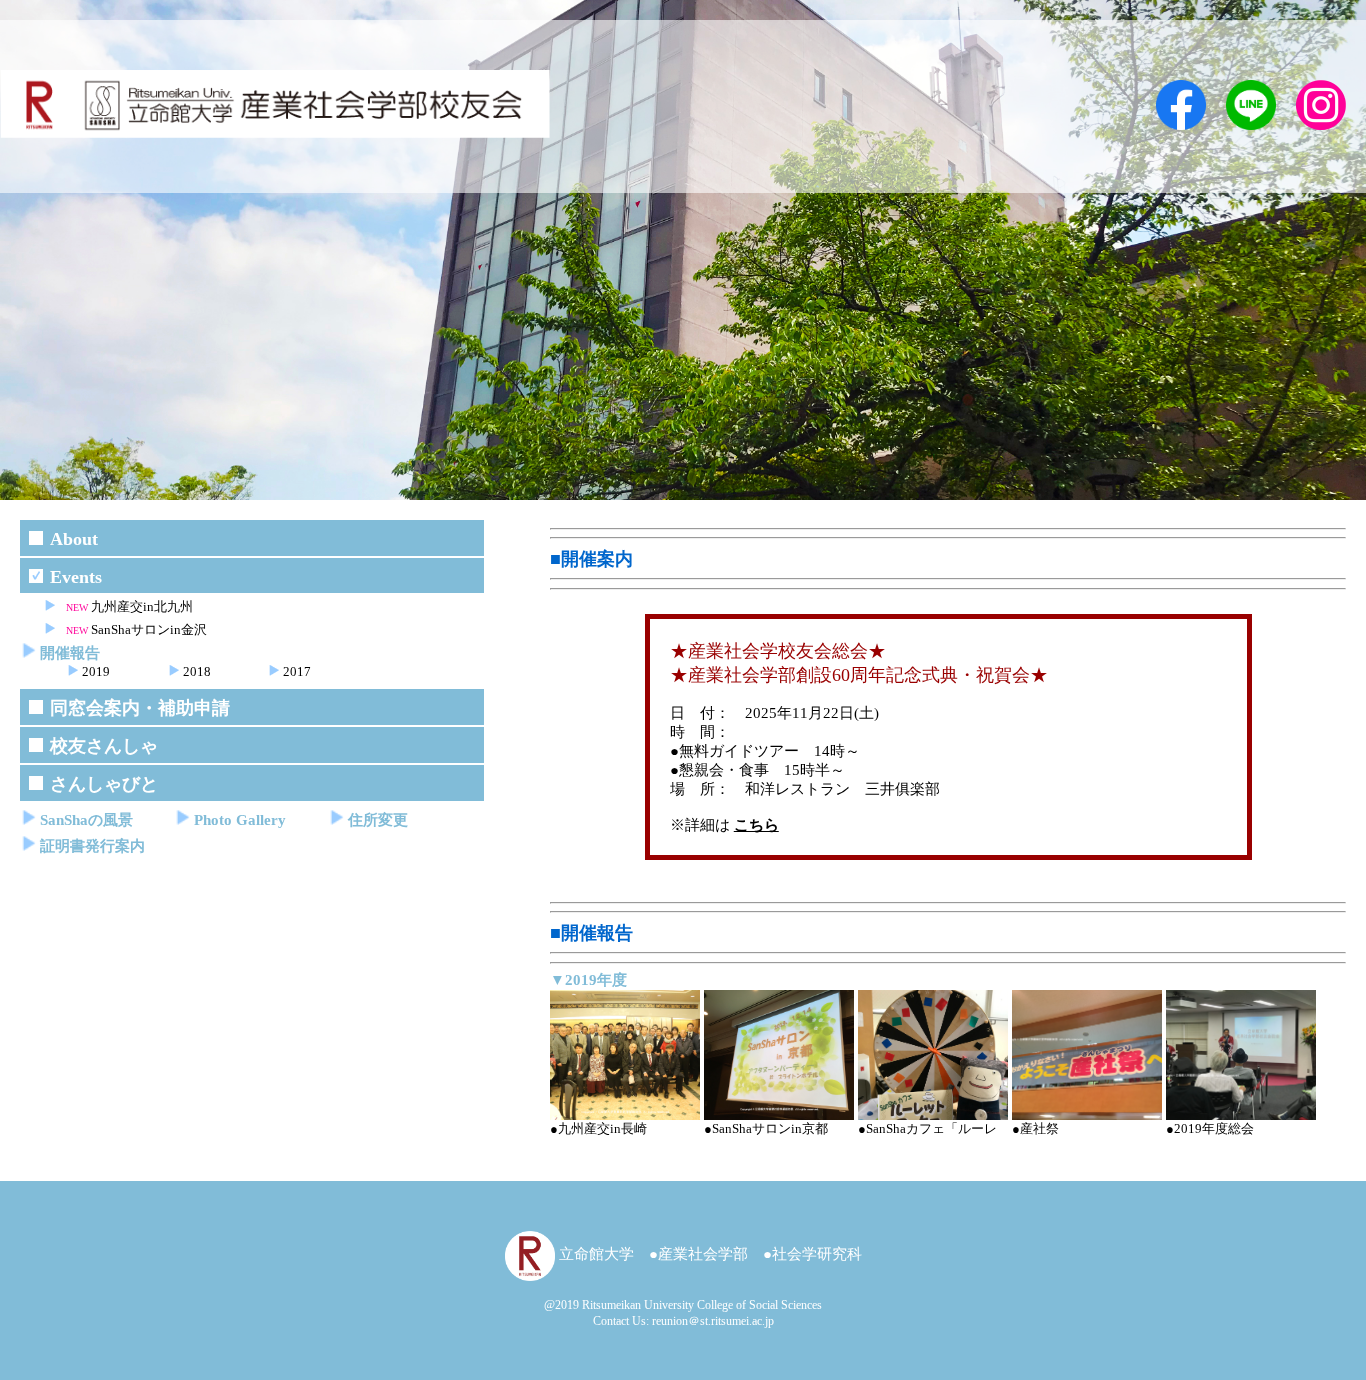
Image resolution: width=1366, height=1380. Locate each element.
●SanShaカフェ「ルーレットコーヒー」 (927, 1137)
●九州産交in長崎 (598, 1128)
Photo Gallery (240, 820)
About (74, 539)
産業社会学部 (703, 1254)
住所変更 (378, 820)
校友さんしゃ (104, 746)
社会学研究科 (817, 1254)
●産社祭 (1035, 1128)
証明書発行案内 (92, 846)
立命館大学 (594, 1254)
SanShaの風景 (86, 820)
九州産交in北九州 (142, 606)
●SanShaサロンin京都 (766, 1128)
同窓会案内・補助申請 (140, 708)
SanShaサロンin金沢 (149, 629)
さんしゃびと (104, 784)
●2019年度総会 (1210, 1128)
